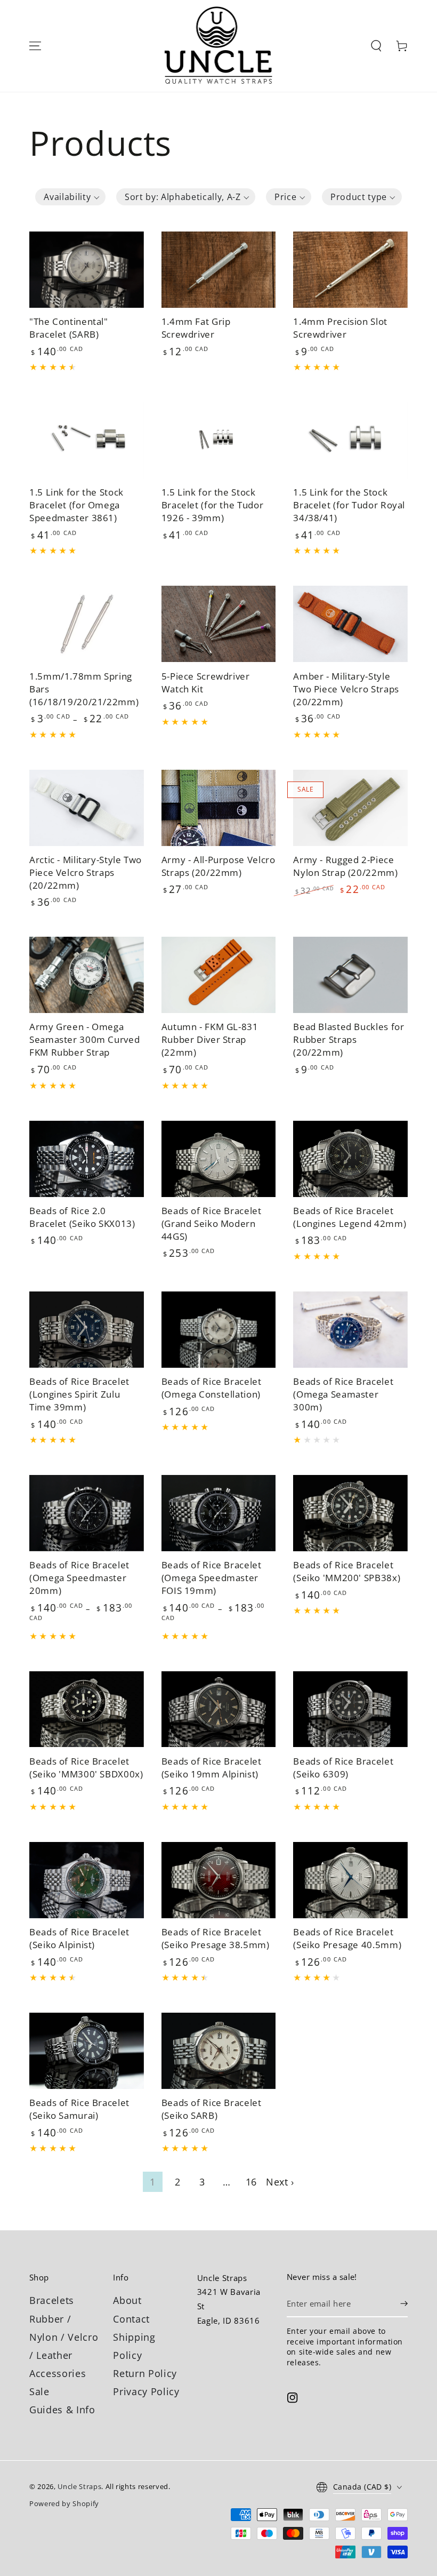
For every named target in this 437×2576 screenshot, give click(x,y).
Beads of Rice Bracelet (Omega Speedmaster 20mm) (79, 1578)
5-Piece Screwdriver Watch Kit (206, 683)
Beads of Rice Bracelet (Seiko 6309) (343, 1768)
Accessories (58, 2373)
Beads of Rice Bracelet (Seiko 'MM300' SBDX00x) (86, 1768)
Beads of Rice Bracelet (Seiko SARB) (212, 2109)
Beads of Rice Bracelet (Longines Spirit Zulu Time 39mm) (79, 1394)
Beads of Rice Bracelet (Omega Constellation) (212, 1388)
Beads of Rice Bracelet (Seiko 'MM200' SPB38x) (347, 1571)
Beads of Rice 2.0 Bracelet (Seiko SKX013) (82, 1217)
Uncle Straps (79, 2486)
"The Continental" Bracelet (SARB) (69, 328)
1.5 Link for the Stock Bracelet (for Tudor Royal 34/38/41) (349, 505)
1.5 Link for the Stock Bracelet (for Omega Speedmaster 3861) (76, 505)
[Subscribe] (404, 2303)
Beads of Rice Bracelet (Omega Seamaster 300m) (343, 1394)
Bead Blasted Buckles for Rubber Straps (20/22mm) (349, 1039)
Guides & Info (62, 2410)
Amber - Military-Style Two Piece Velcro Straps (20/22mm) (346, 689)
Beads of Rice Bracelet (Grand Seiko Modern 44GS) (212, 1223)
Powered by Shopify (64, 2503)
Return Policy (145, 2373)
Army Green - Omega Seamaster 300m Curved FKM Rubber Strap (84, 1039)
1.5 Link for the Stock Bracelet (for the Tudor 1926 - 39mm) (213, 505)
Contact (131, 2319)
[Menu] (35, 46)
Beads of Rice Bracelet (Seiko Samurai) (79, 2109)
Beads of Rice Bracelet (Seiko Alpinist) (79, 1938)
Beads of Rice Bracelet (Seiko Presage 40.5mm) (347, 1938)
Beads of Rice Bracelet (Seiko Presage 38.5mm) (216, 1938)
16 (251, 2182)
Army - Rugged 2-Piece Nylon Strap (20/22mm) (345, 866)
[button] (376, 46)
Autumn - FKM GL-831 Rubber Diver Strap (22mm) (210, 1039)
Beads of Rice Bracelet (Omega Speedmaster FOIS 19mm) (212, 1578)
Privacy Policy (146, 2391)
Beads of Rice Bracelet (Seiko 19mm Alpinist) (212, 1768)
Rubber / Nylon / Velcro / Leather (64, 2337)
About (127, 2300)
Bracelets (52, 2300)
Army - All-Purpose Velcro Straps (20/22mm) (218, 866)
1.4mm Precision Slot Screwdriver (340, 328)
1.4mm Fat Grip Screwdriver (196, 328)
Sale (39, 2391)
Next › (280, 2182)
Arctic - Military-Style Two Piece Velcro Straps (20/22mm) (86, 872)
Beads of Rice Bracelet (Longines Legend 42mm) (350, 1217)
